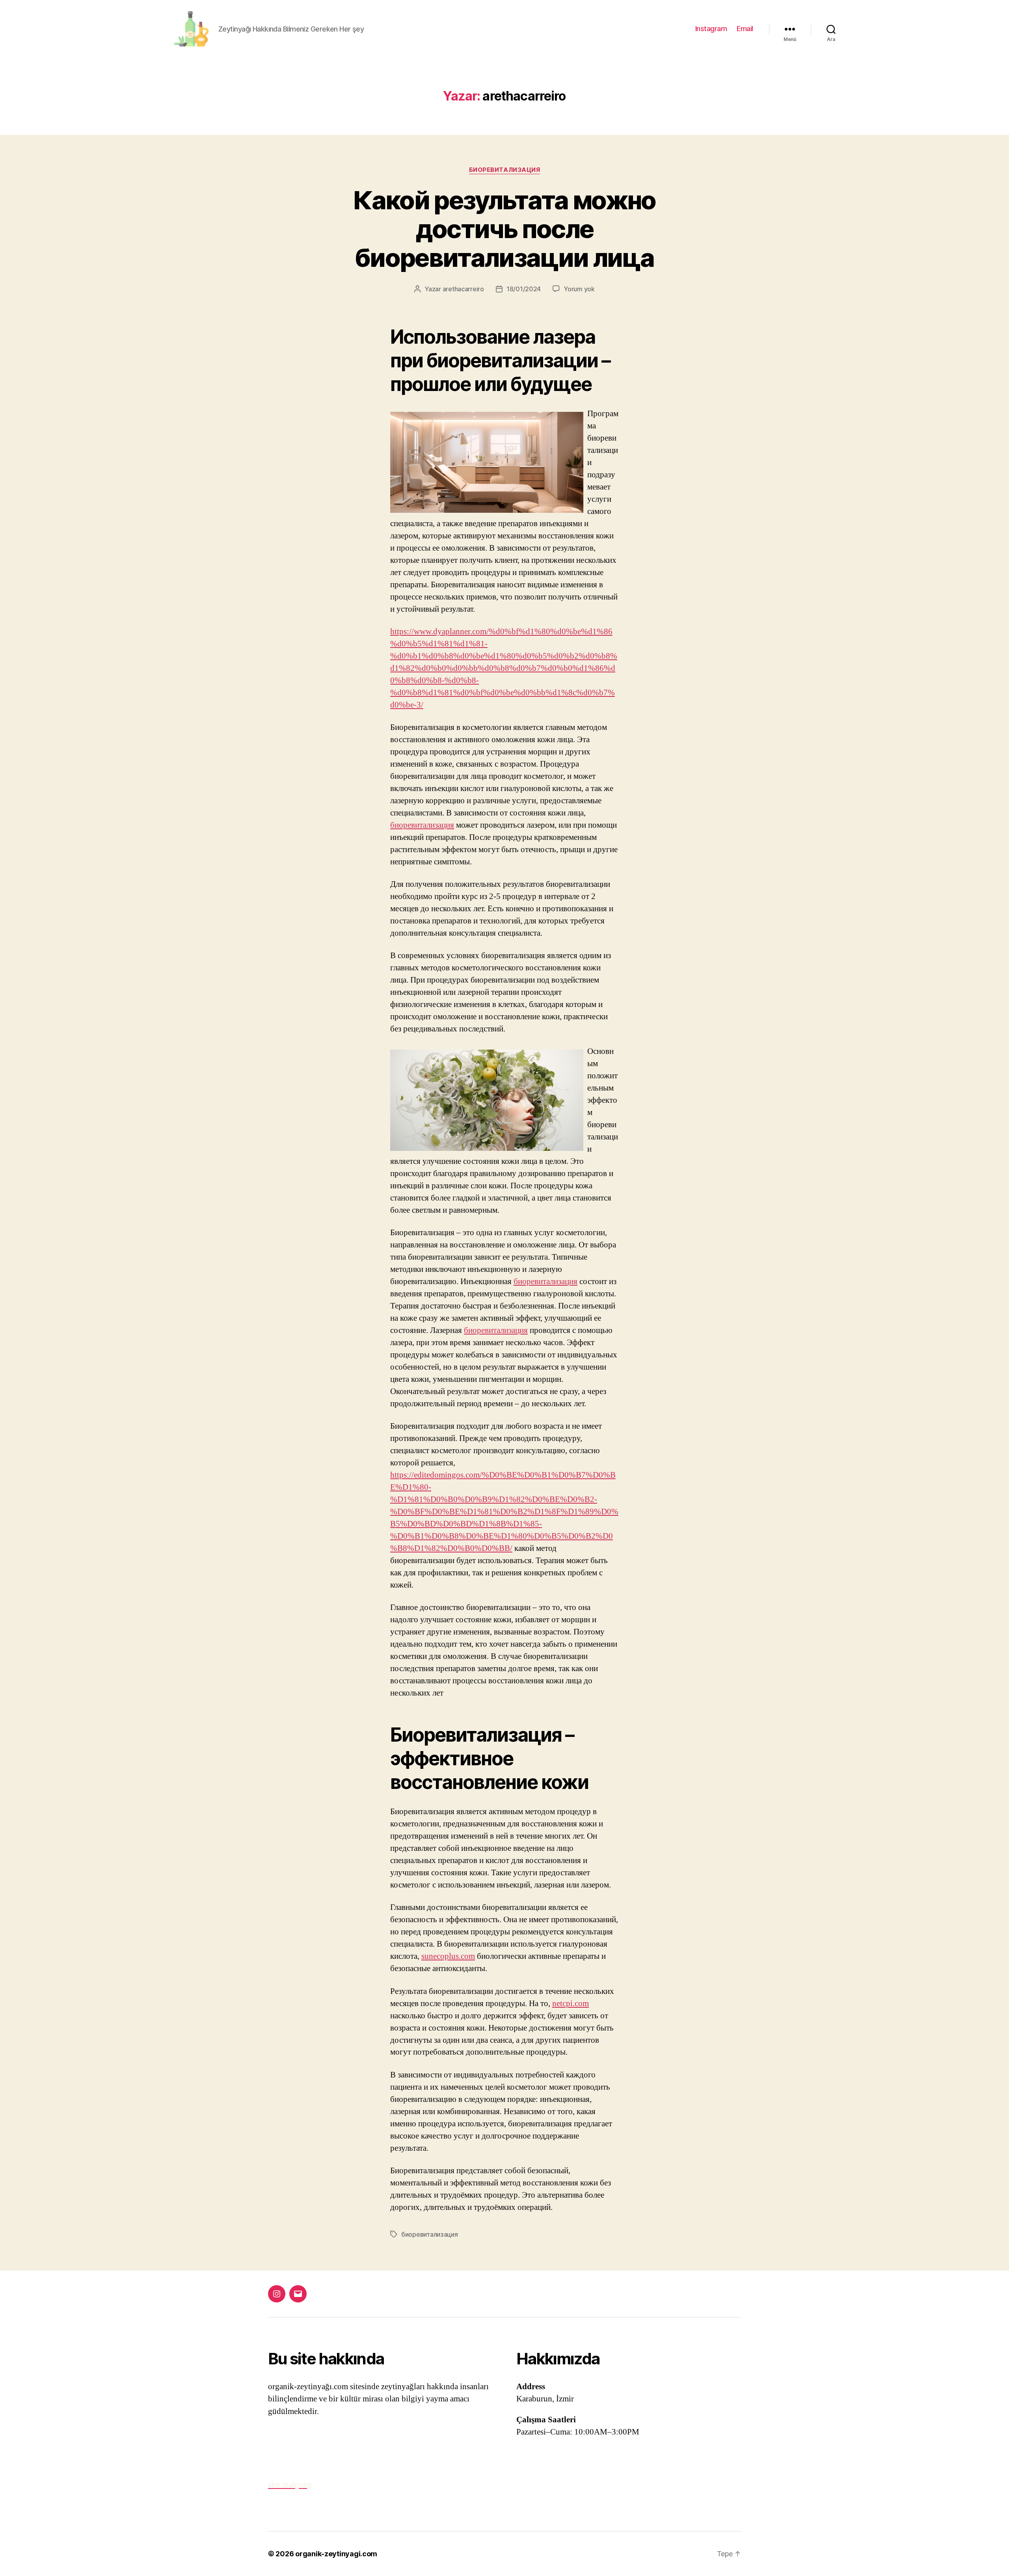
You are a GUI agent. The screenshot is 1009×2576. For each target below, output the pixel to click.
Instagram (711, 29)
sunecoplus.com (448, 1956)
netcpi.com (571, 2004)
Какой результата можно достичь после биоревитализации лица (504, 229)
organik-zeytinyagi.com (336, 2554)
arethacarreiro (463, 289)
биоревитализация (505, 170)
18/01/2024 (524, 289)
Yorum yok (579, 289)
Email (745, 29)
